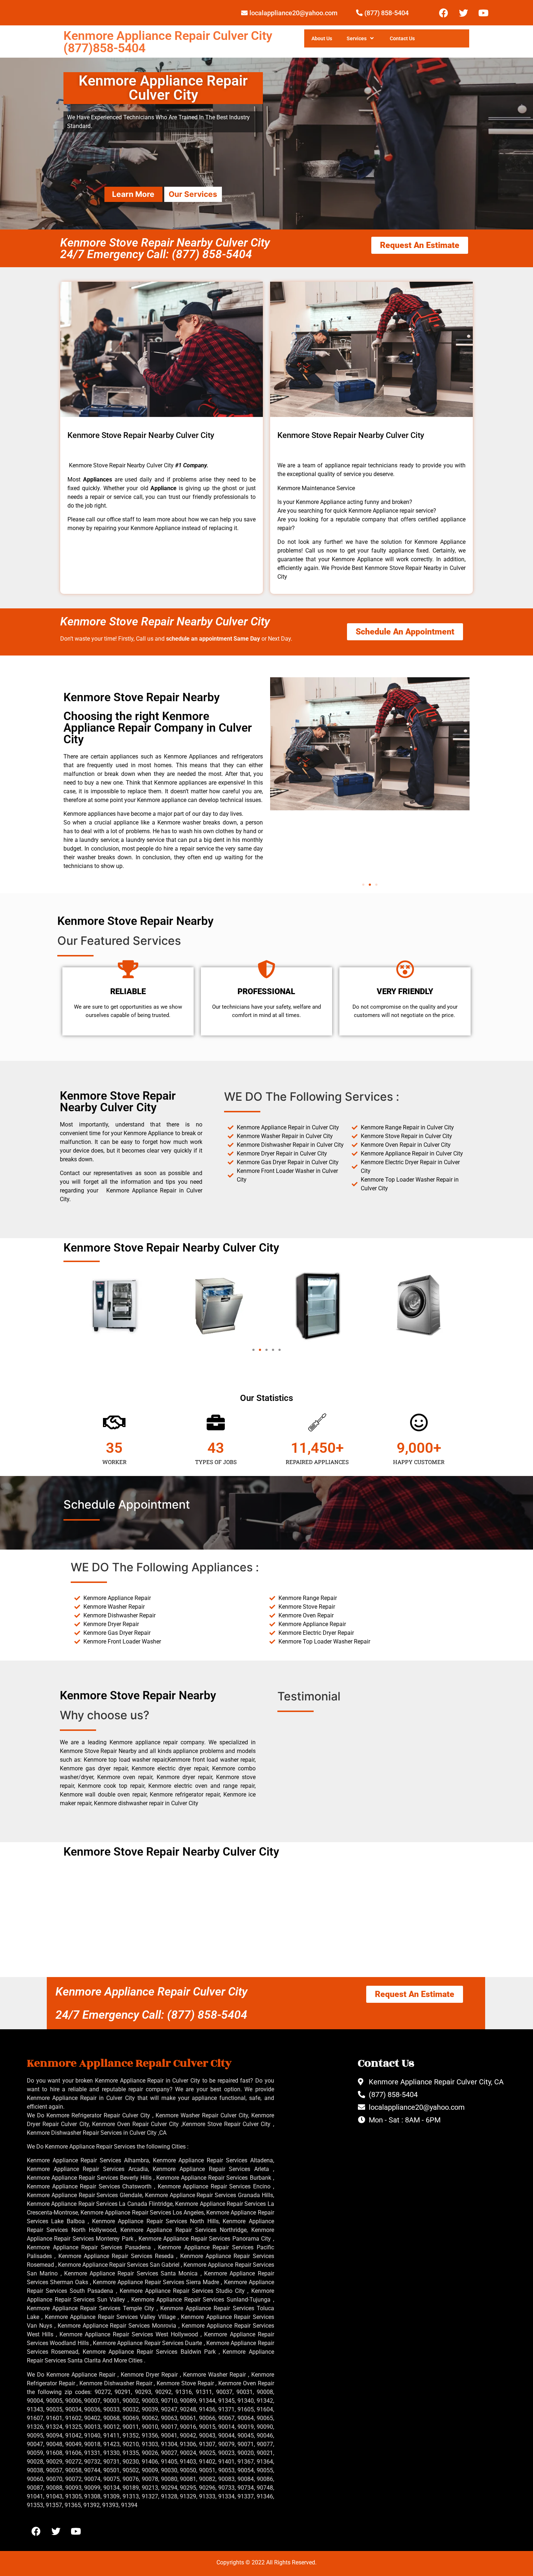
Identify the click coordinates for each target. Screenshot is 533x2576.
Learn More (133, 194)
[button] (363, 885)
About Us (322, 38)
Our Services (193, 194)
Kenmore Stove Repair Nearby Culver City (165, 621)
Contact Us (402, 38)
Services (357, 38)
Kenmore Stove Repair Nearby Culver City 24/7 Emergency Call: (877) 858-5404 (165, 248)
